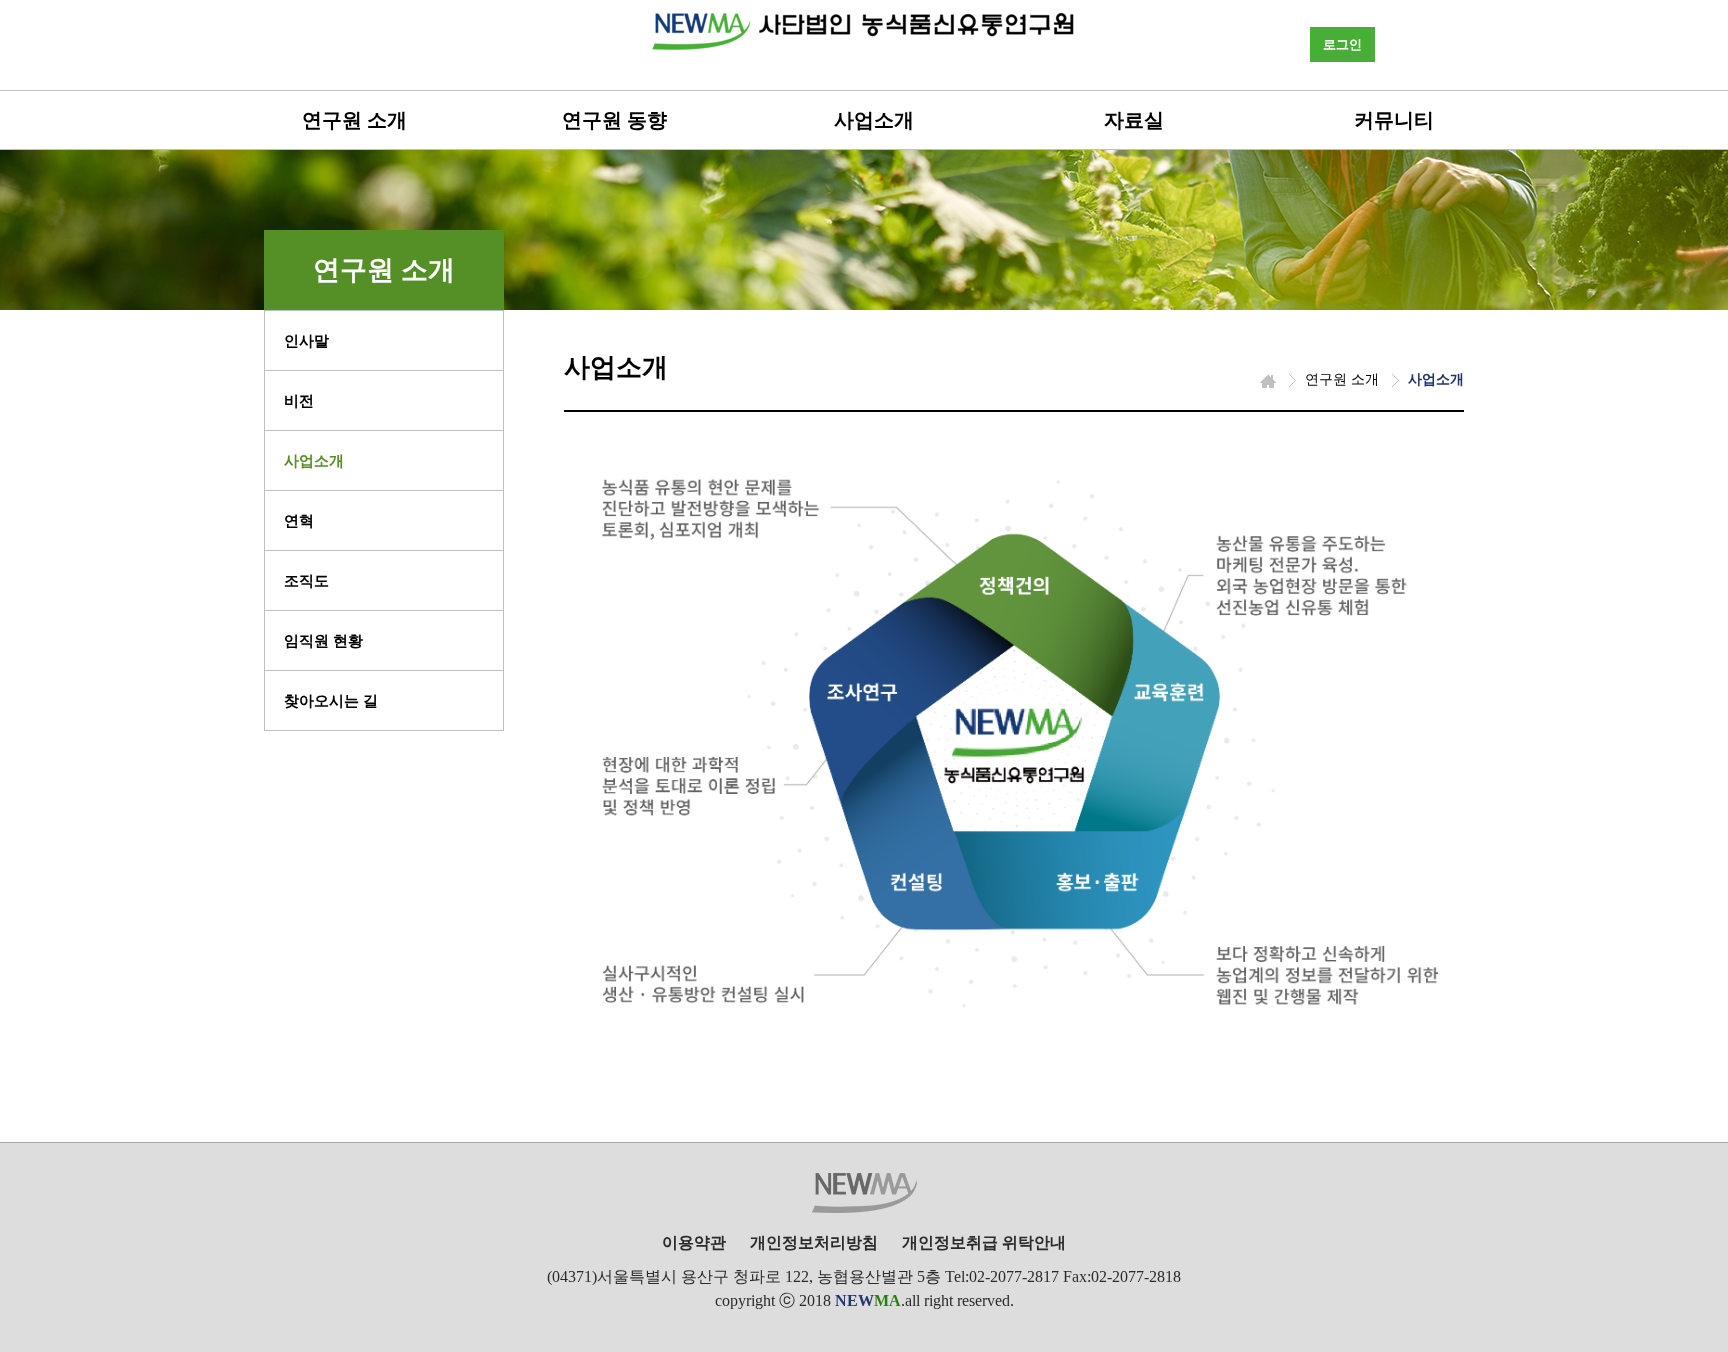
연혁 (299, 521)
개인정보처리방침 (814, 1242)
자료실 (1134, 120)
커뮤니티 (1394, 120)
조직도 (306, 581)
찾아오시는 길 (331, 701)
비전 (299, 401)
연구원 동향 (614, 120)
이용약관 (694, 1242)
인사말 (306, 341)
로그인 (1342, 44)
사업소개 (874, 120)
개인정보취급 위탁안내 (984, 1242)
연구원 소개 (354, 120)
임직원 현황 (323, 641)
